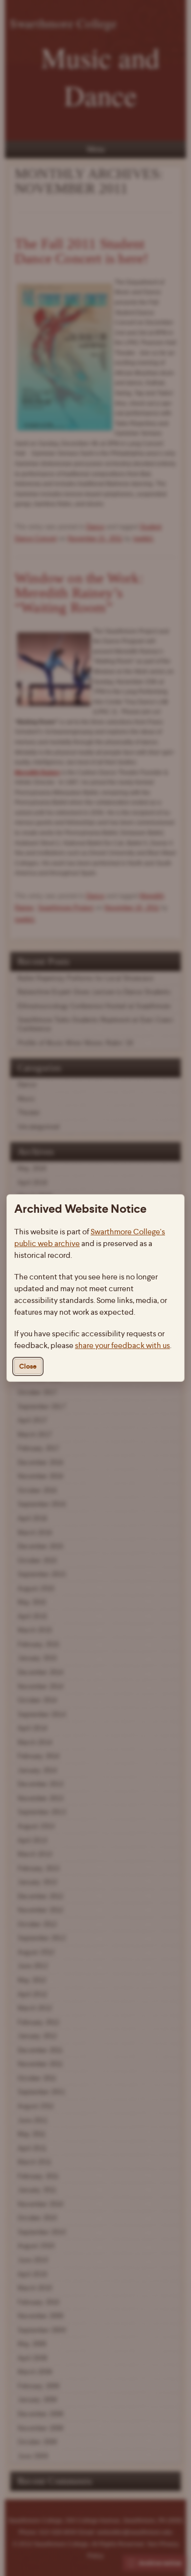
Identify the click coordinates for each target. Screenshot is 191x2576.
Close (28, 1366)
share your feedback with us (122, 1345)
